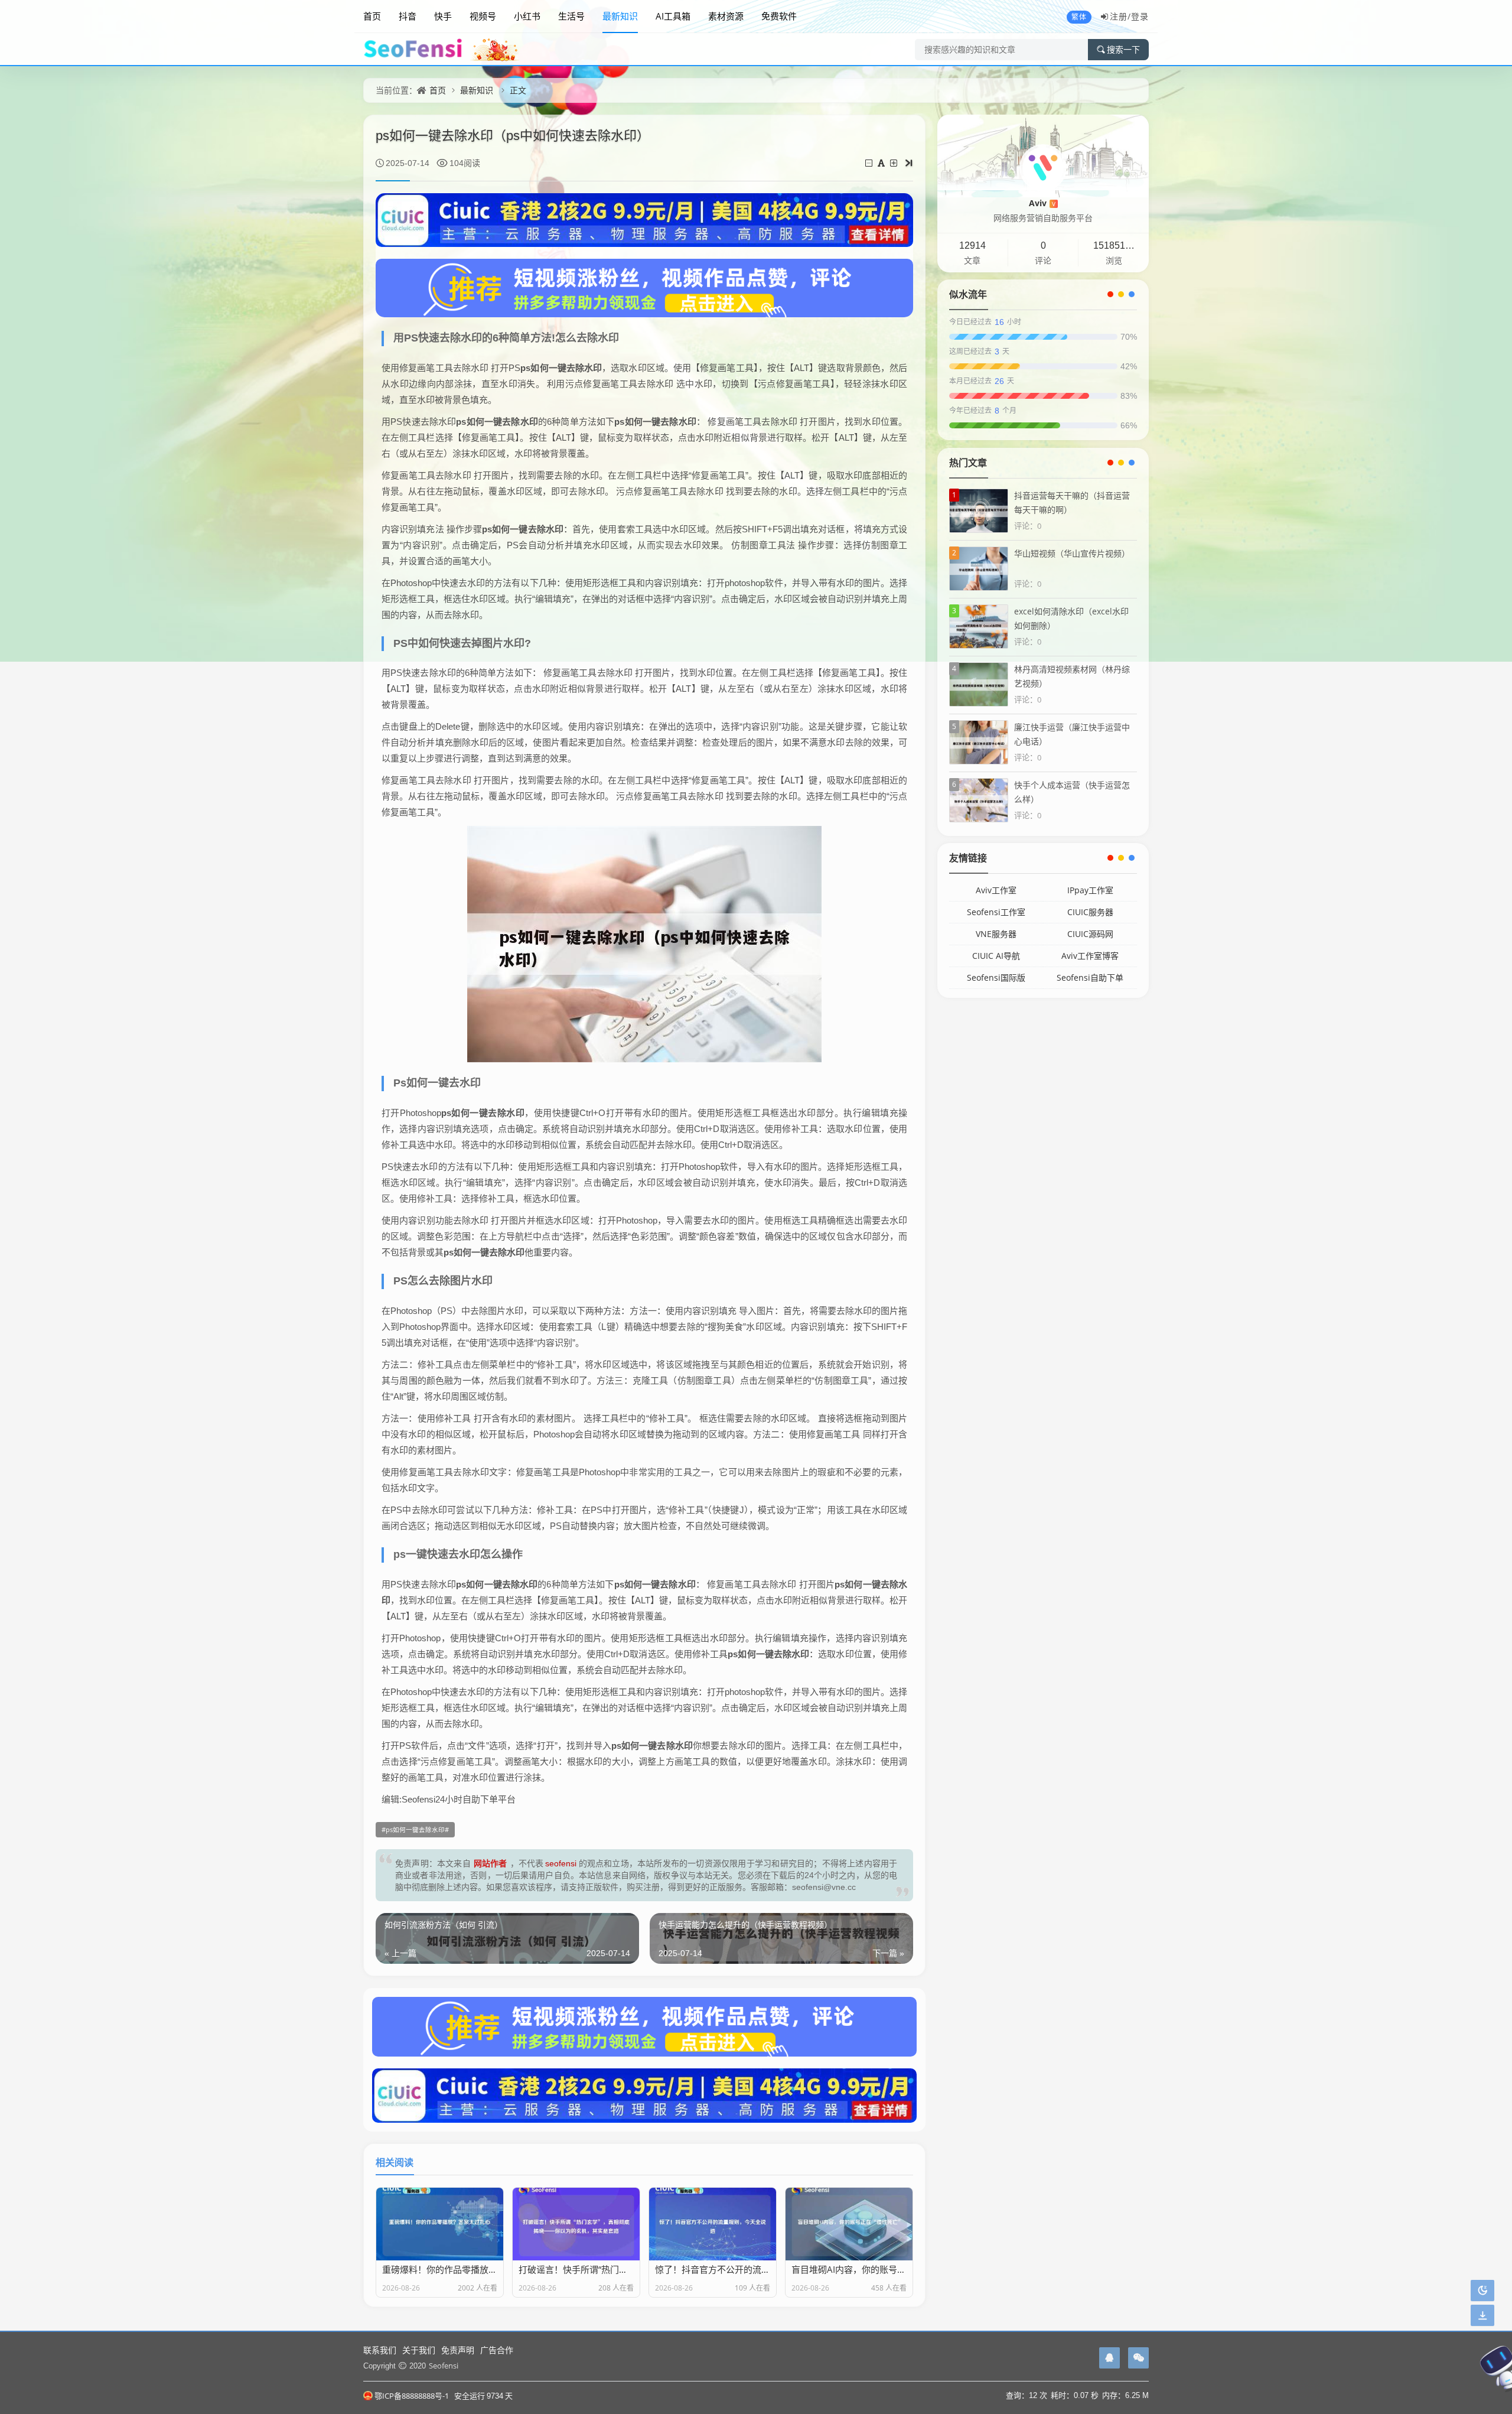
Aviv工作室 (996, 890)
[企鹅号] (1109, 2358)
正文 (518, 90)
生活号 (571, 16)
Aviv (1042, 203)
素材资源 (726, 16)
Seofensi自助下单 (1090, 977)
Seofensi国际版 (996, 977)
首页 (372, 16)
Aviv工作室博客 (1090, 956)
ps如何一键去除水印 (415, 1830)
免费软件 (779, 16)
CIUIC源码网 (1090, 934)
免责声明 (458, 2350)
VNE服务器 (996, 934)
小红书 (527, 16)
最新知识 (620, 16)
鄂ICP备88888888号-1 (412, 2396)
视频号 (483, 16)
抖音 (408, 16)
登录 (1140, 16)
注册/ (1120, 16)
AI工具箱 (673, 16)
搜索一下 (1123, 50)
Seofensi (444, 2366)
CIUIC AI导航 (996, 956)
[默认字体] (882, 163)
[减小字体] (870, 163)
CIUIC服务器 (1090, 912)
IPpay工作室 (1090, 890)
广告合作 (497, 2350)
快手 (443, 16)
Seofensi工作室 (996, 912)
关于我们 (419, 2350)
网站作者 (491, 1863)
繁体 (1079, 17)
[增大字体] (895, 163)
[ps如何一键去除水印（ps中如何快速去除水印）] (644, 944)
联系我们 (380, 2350)
